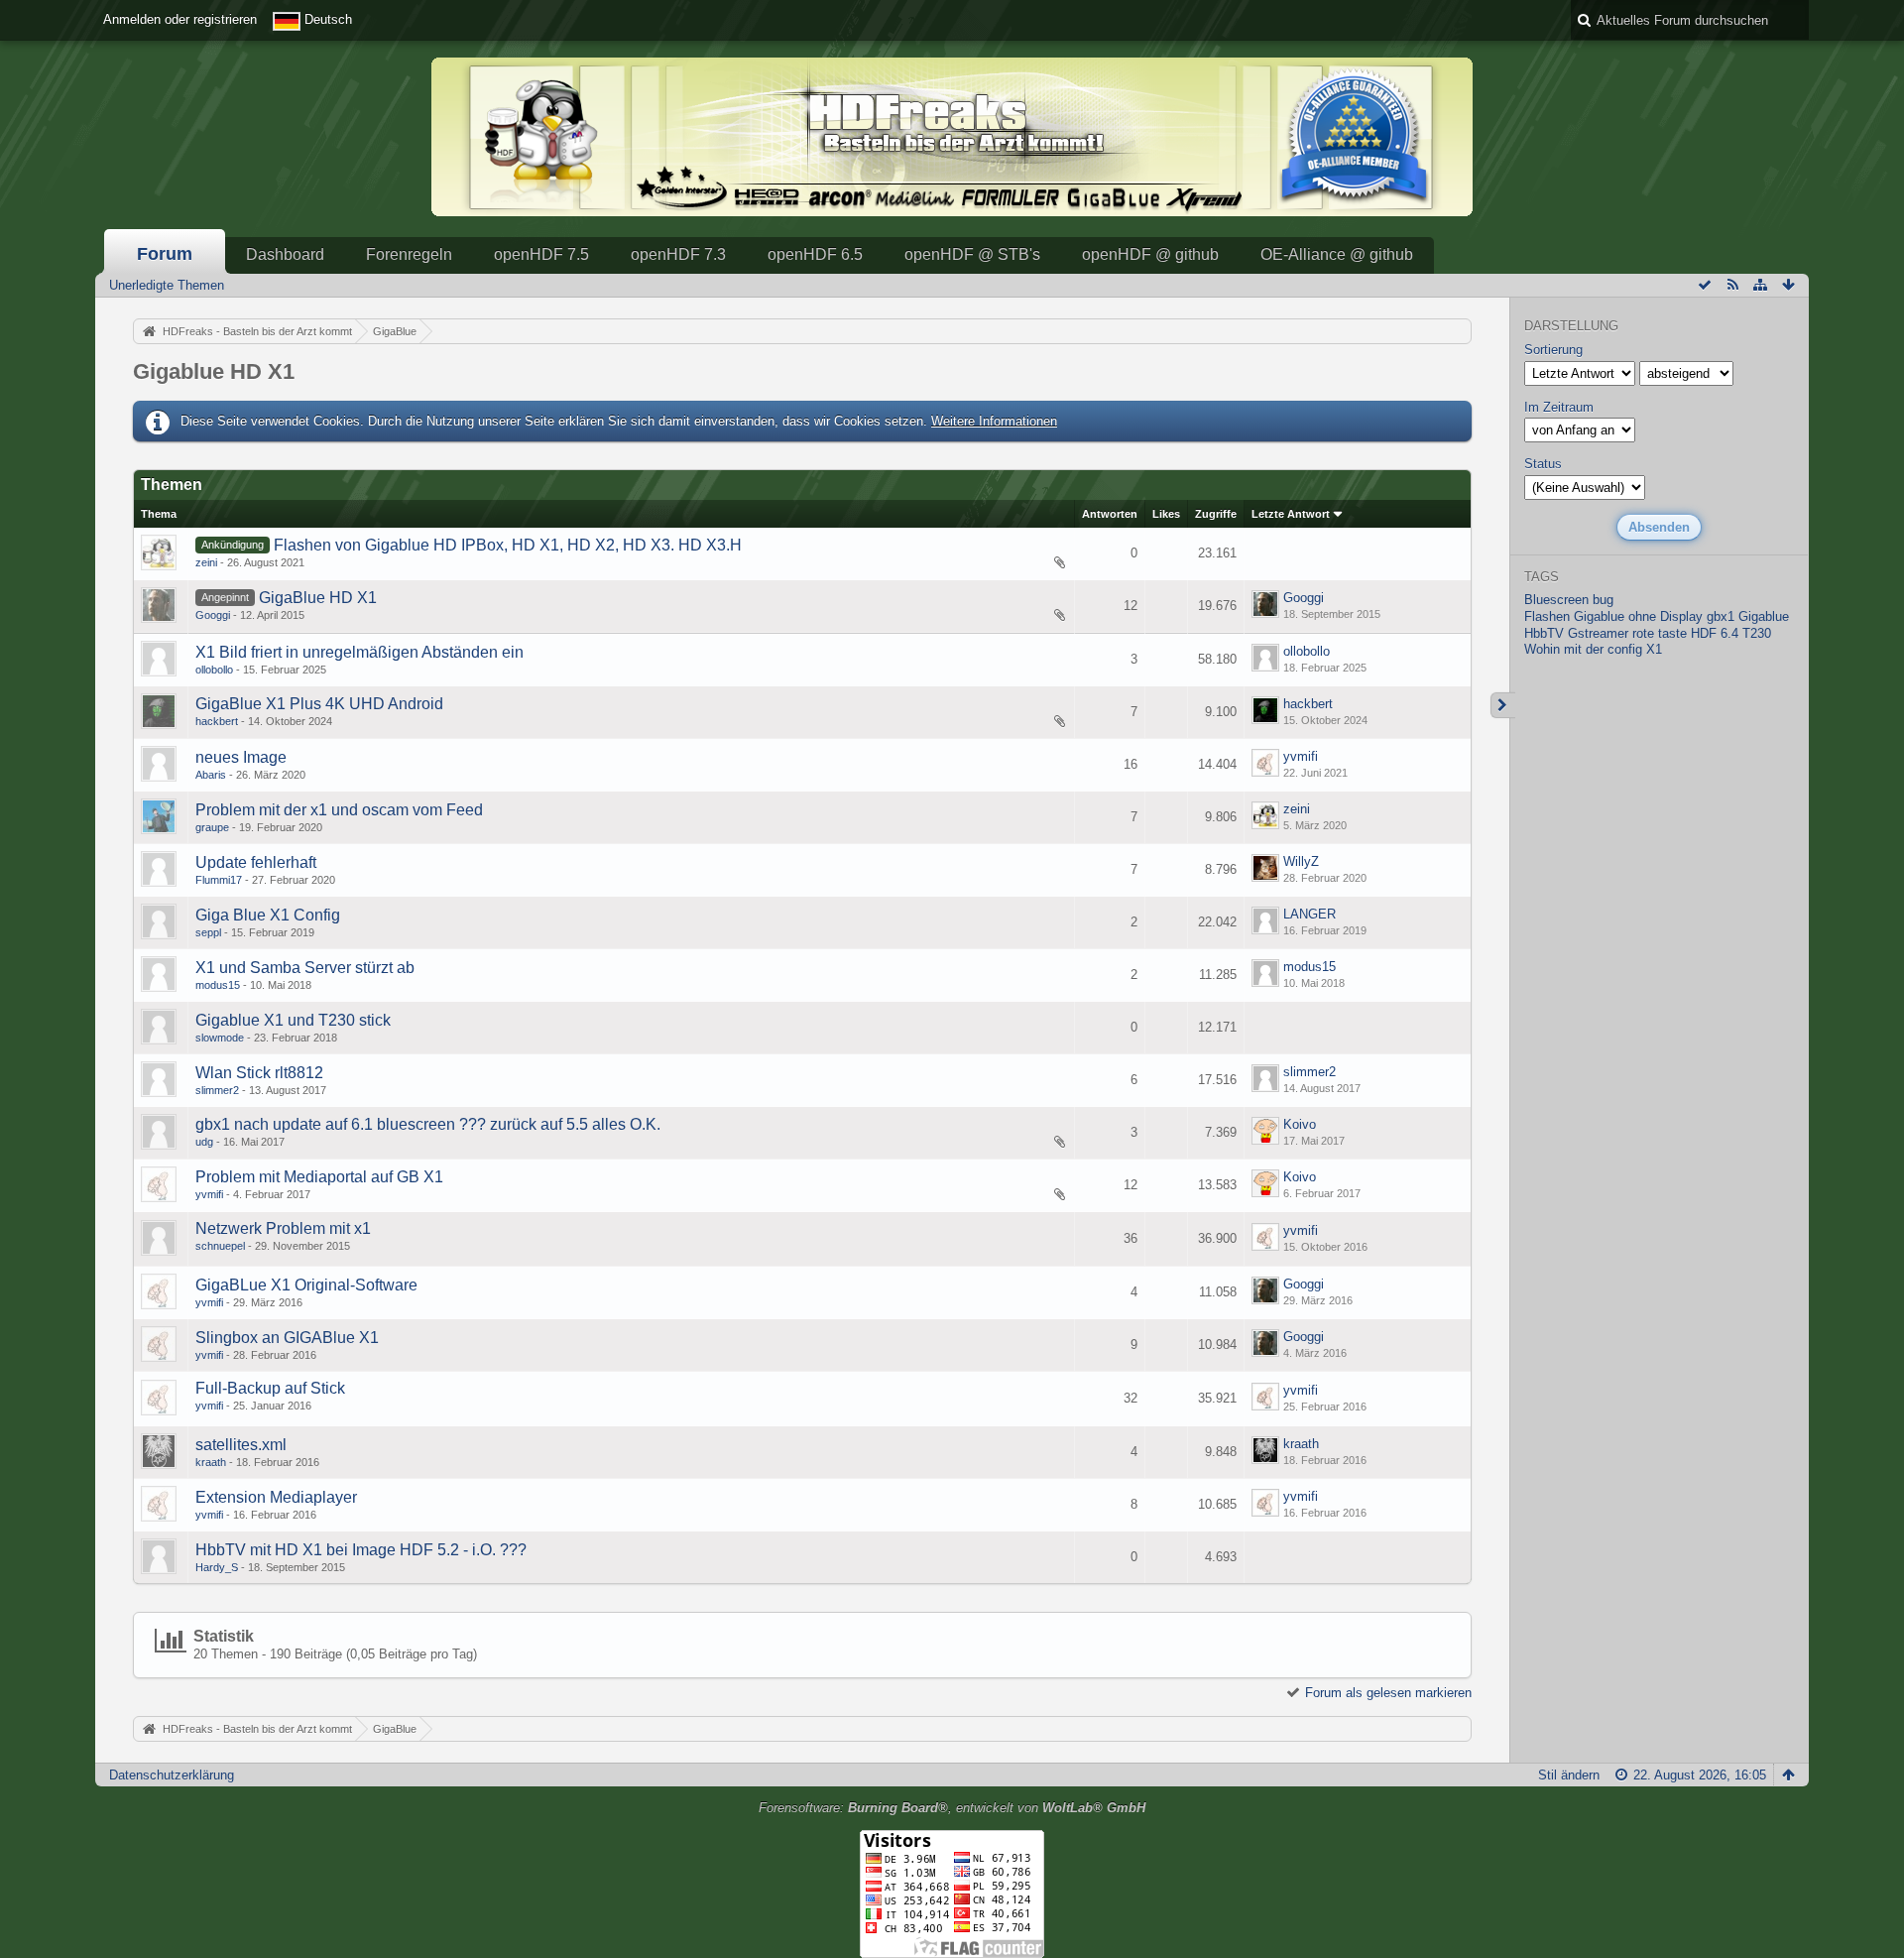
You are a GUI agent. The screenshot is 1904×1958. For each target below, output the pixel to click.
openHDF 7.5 (541, 254)
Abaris (211, 775)
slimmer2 (217, 1090)
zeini (206, 562)
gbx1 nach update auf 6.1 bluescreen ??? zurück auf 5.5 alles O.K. (428, 1124)
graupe (212, 827)
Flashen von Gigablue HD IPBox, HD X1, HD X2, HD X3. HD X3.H (508, 545)
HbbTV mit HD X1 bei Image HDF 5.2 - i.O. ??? (361, 1550)
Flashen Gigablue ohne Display (1613, 616)
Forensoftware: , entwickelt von (952, 1808)
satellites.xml (241, 1445)
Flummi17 (219, 880)
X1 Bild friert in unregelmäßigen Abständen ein (359, 652)
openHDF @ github (1150, 254)
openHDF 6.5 (815, 254)
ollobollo (214, 670)
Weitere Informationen (994, 421)
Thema (159, 514)
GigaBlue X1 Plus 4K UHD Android (319, 704)
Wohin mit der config (1583, 649)
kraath (211, 1462)
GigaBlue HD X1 (318, 598)
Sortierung (1553, 350)
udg (204, 1142)
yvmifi (1301, 756)
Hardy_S (217, 1567)
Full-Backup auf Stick (270, 1388)
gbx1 (1721, 616)
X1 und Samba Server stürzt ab (305, 968)
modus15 (218, 985)
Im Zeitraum (1559, 407)
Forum (165, 254)
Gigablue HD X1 (214, 371)
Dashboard (285, 254)
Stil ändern (1569, 1775)
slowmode (220, 1038)
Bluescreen (1556, 600)
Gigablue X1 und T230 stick (293, 1020)
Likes (1166, 514)
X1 (1654, 649)
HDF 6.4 (1715, 633)
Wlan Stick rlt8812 (259, 1073)
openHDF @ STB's (972, 254)
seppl (208, 932)
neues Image (241, 757)
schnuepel (220, 1246)
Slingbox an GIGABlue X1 (287, 1338)
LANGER (1309, 914)
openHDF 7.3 (678, 254)
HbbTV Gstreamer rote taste (1606, 633)
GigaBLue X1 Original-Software (306, 1285)
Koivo (1300, 1124)
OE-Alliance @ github (1337, 254)
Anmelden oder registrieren (180, 19)
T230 (1757, 633)
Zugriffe (1216, 514)
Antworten (1110, 514)
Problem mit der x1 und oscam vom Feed (339, 810)
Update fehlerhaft (256, 862)
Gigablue (1764, 616)
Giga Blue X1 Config (268, 915)
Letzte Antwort (1291, 514)
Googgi (213, 615)
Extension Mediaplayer (276, 1497)
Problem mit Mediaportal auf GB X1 (319, 1177)
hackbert (217, 721)
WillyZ (1301, 861)
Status (1543, 464)
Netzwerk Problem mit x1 (283, 1228)
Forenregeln (409, 254)
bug (1603, 600)
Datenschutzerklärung (172, 1775)
